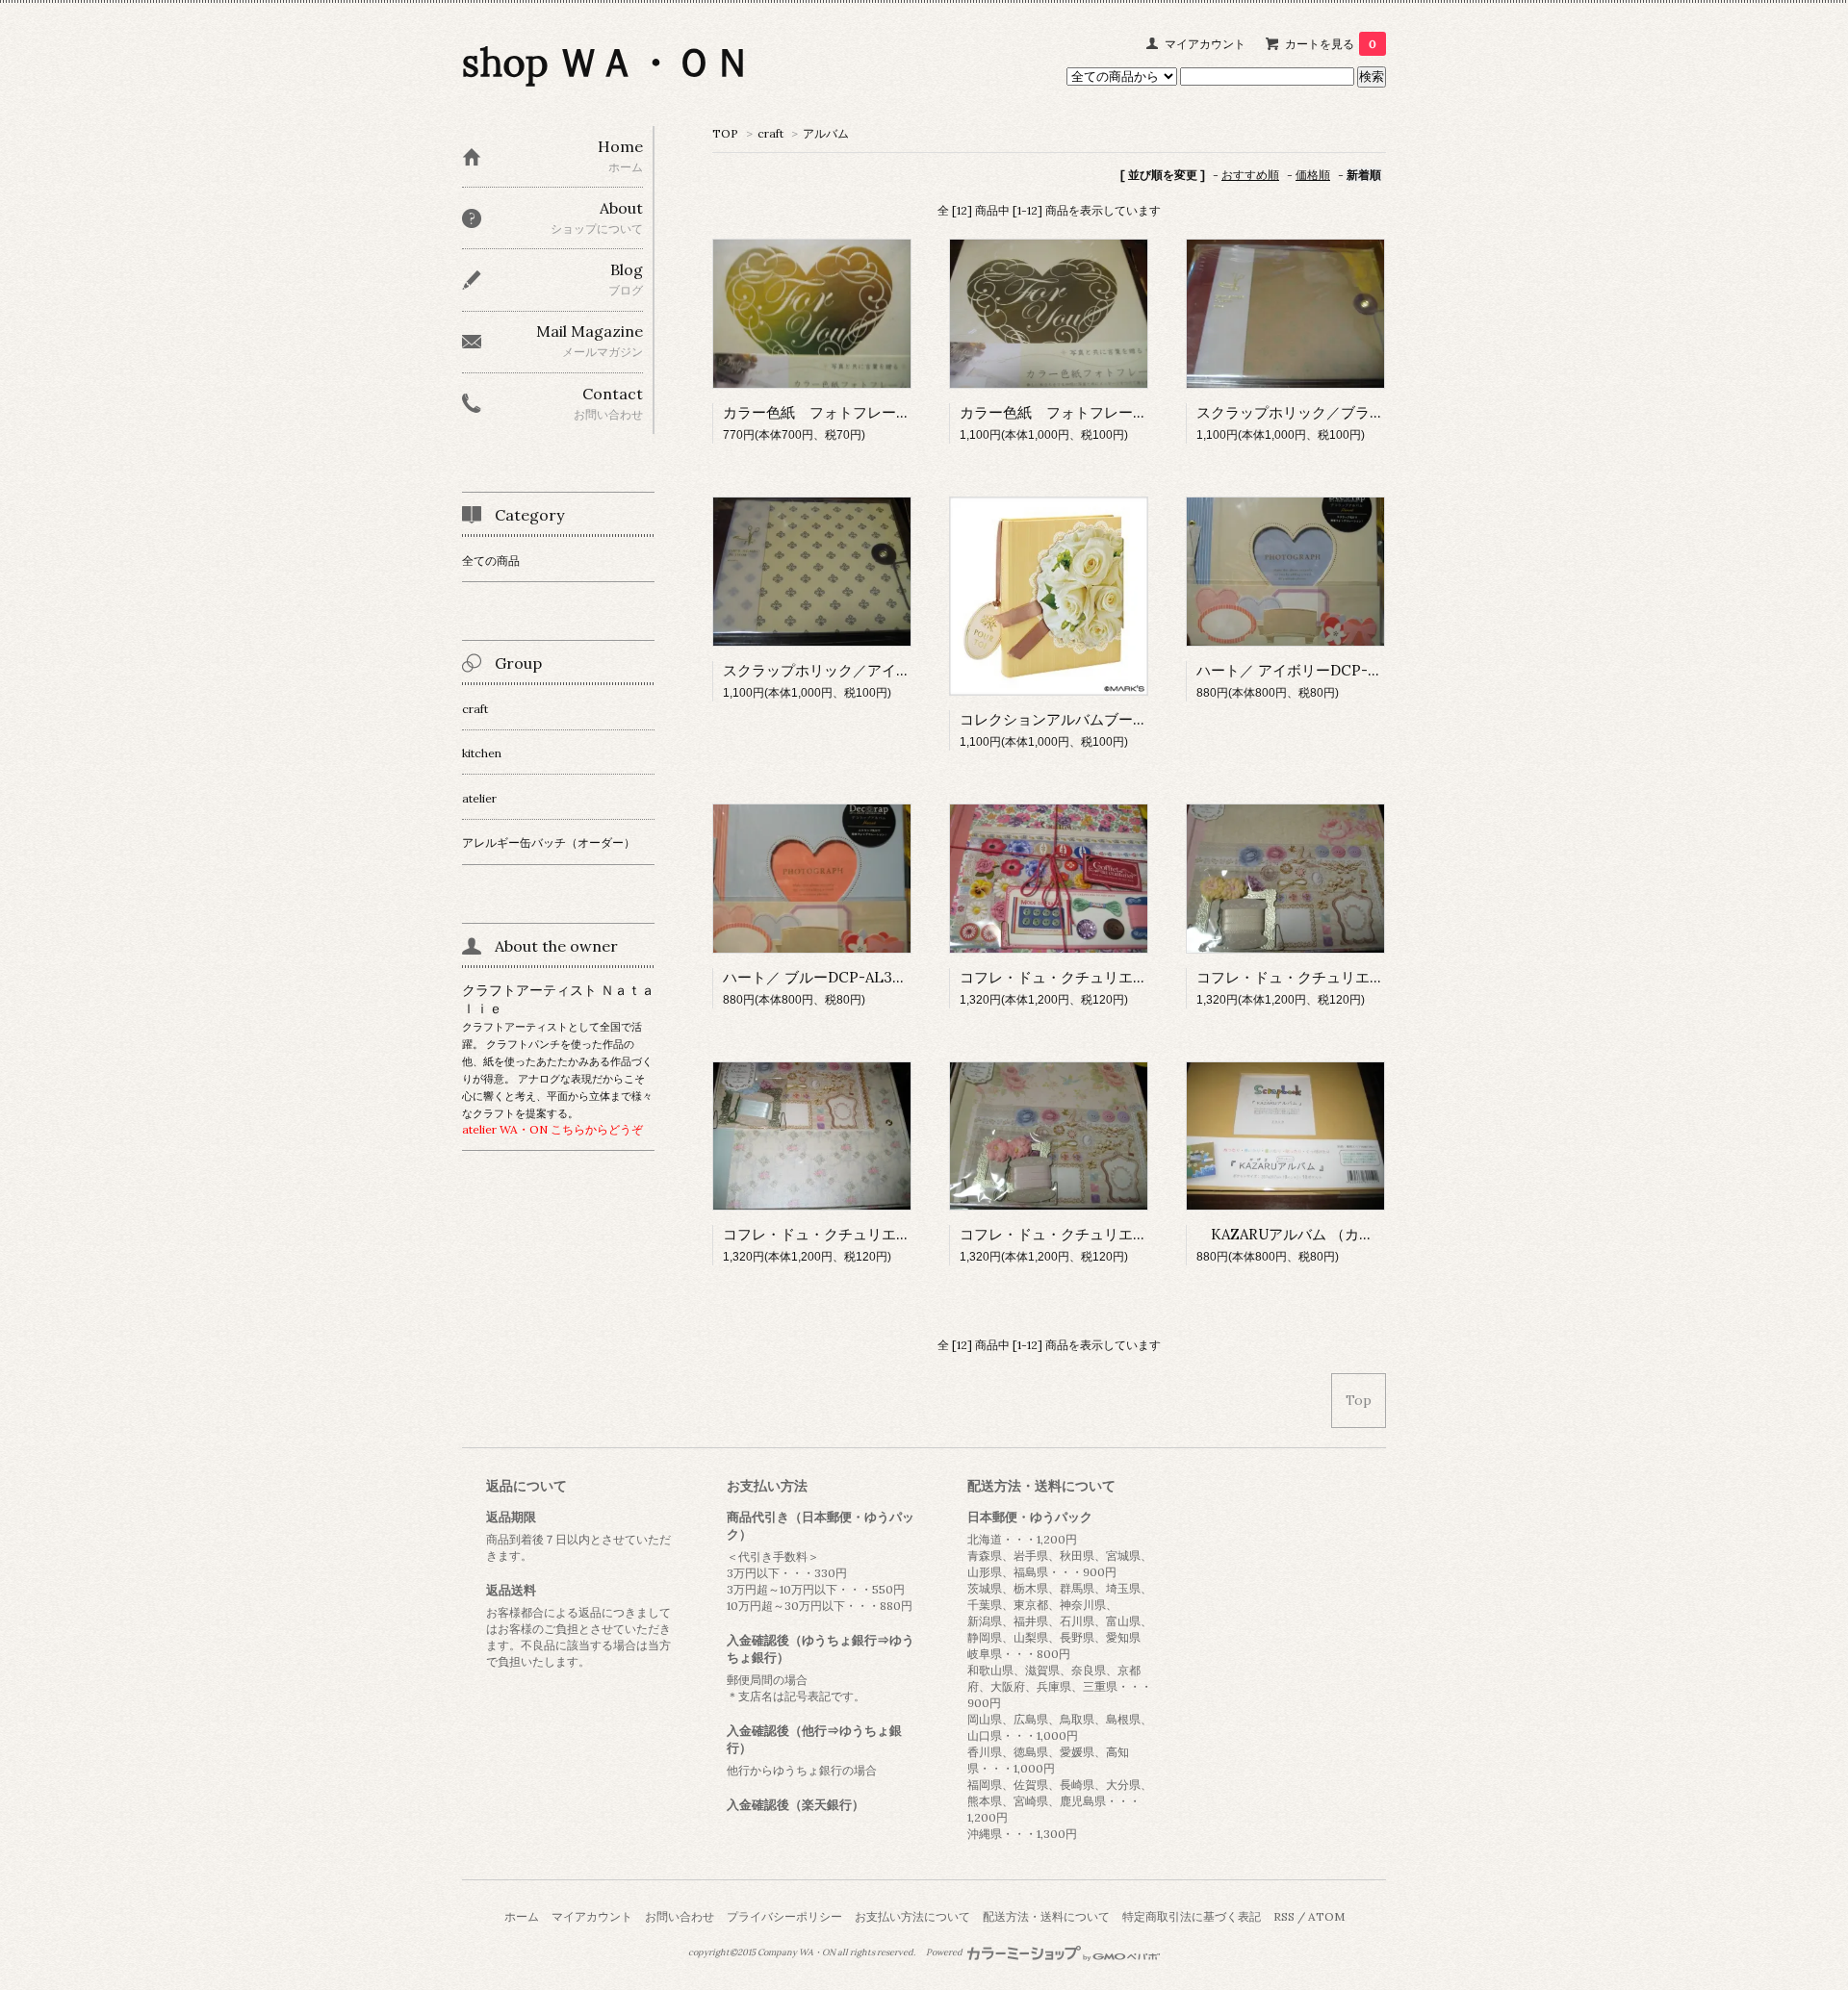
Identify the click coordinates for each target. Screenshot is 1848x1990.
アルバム (826, 133)
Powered (945, 1952)
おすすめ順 (1250, 175)
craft (770, 133)
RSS (1284, 1916)
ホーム (522, 1916)
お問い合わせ (680, 1916)
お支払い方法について (912, 1916)
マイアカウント (1205, 44)
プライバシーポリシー (784, 1916)
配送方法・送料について (1046, 1916)
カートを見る (1331, 44)
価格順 (1313, 175)
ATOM (1326, 1916)
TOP (725, 133)
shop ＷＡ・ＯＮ (607, 62)
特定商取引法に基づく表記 (1192, 1916)
